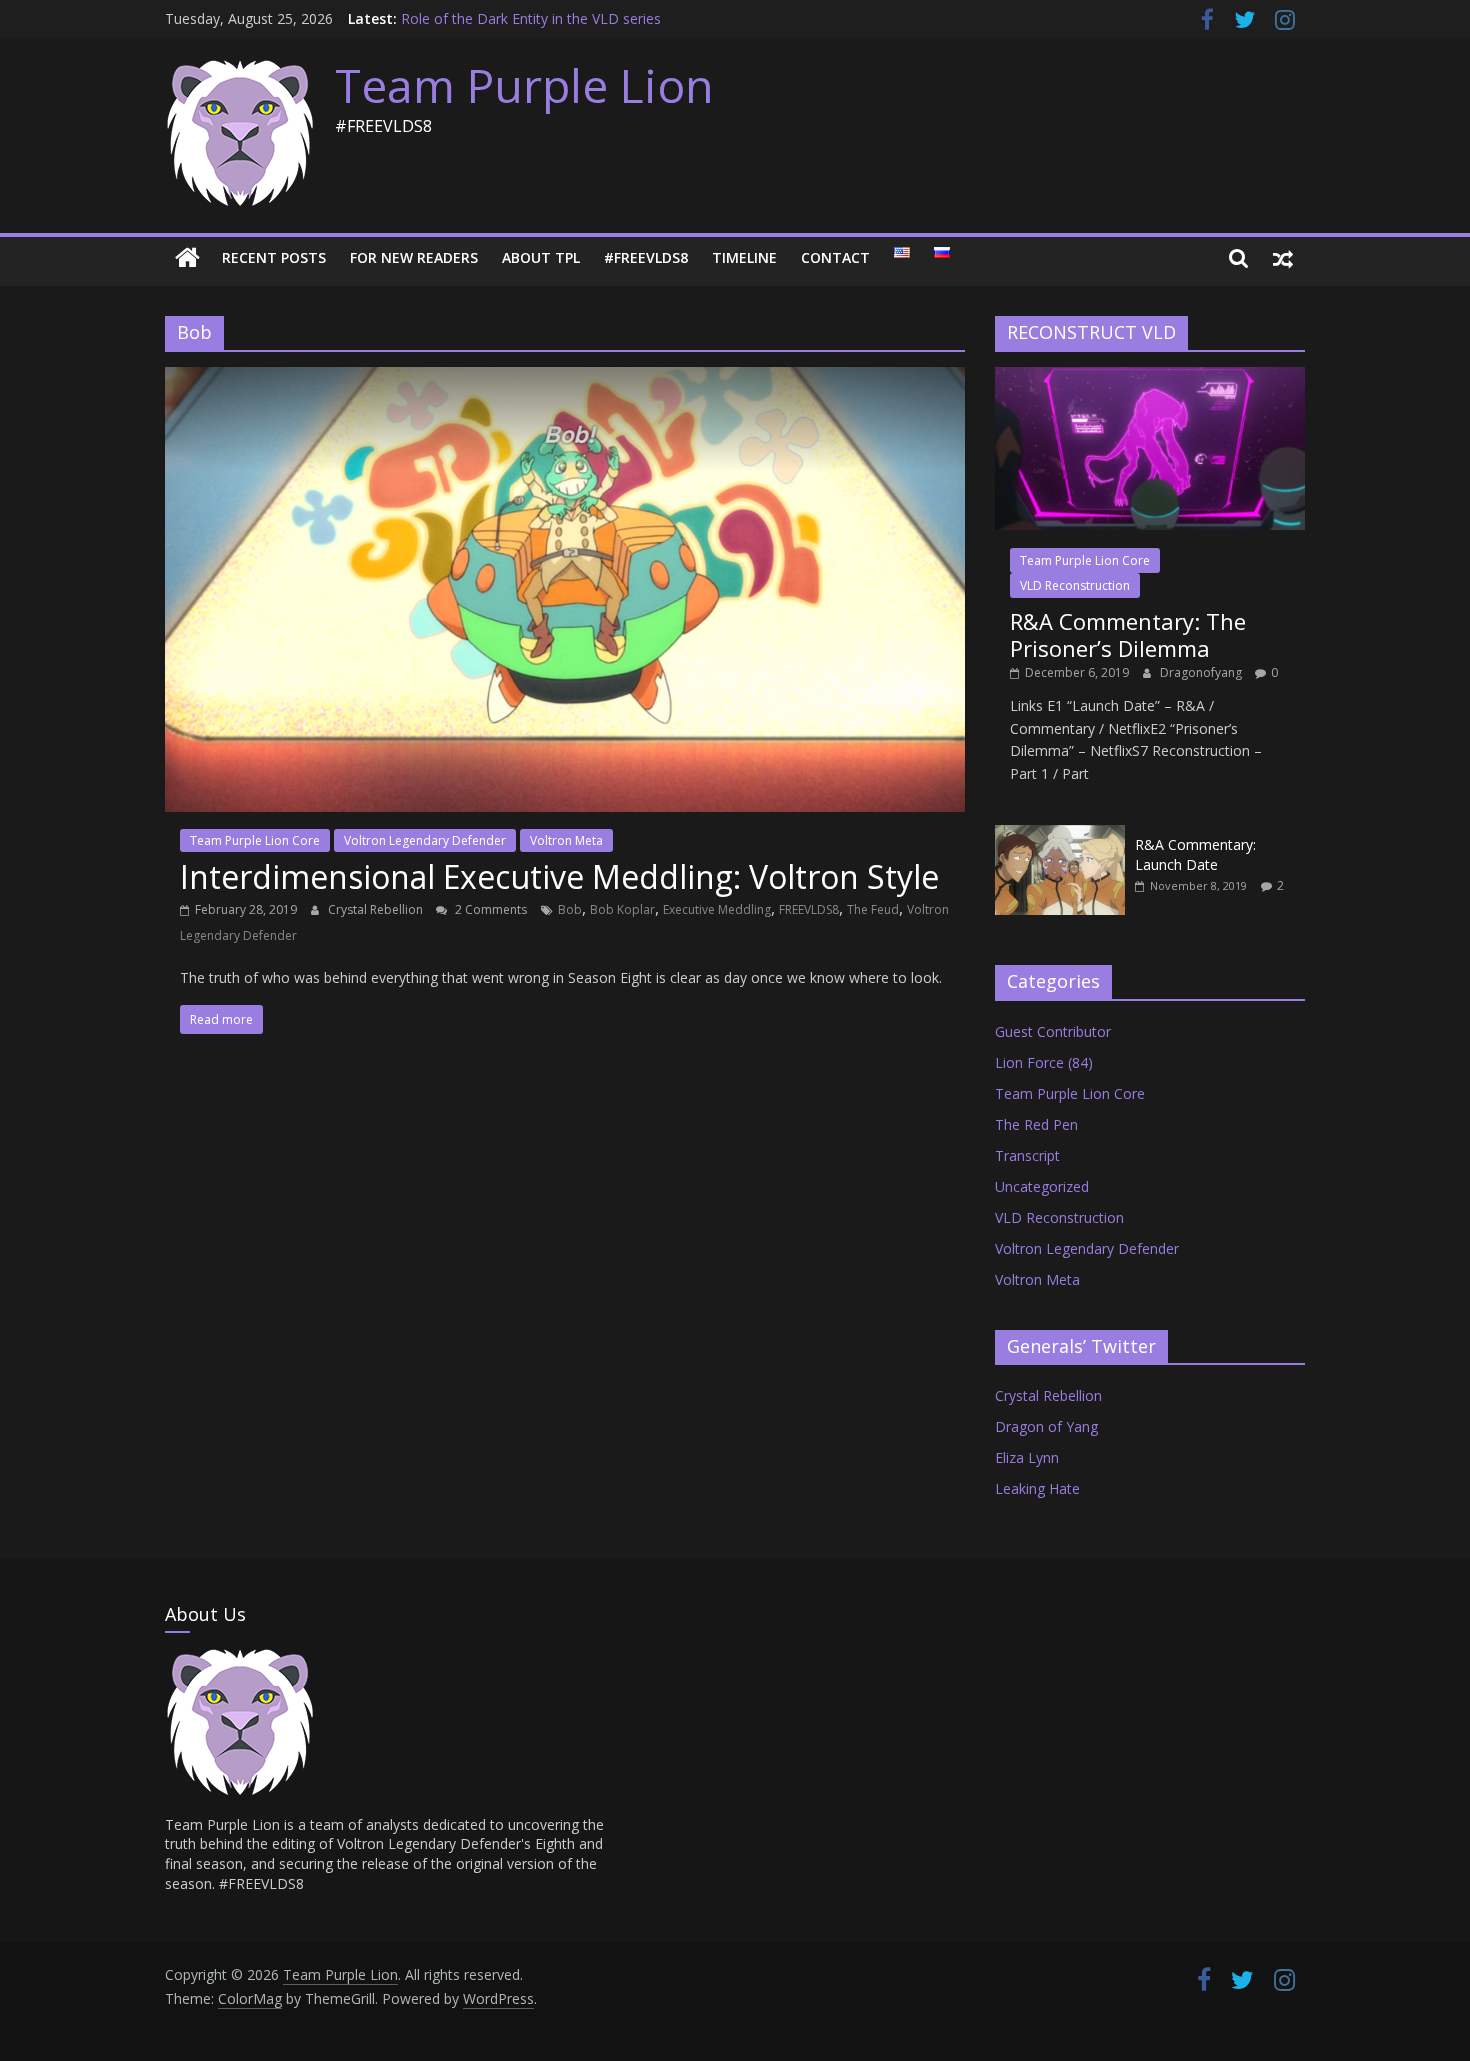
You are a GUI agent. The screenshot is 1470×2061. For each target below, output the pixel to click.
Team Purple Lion (524, 85)
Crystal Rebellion (377, 909)
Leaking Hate (1037, 1488)
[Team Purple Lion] (187, 258)
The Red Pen (1036, 1124)
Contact (835, 257)
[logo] (240, 1656)
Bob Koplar (622, 909)
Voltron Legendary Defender (425, 840)
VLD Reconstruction (1075, 585)
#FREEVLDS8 (646, 257)
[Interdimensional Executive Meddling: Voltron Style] (565, 379)
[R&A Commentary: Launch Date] (1060, 835)
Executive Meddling (717, 909)
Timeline (744, 257)
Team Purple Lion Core (255, 840)
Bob (570, 909)
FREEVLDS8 (809, 909)
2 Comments (489, 909)
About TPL (541, 257)
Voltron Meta (566, 840)
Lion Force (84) (1044, 1062)
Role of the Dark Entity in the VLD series (531, 18)
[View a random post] (1283, 258)
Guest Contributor (1053, 1031)
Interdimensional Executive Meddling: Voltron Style (559, 876)
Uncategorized (1042, 1186)
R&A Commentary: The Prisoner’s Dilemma (1128, 634)
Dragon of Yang (1046, 1426)
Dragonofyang (1202, 672)
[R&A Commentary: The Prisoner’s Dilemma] (1150, 377)
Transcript (1027, 1155)
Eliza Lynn (1027, 1457)
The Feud (873, 909)
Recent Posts (274, 257)
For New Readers (414, 257)
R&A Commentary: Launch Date (1195, 854)
